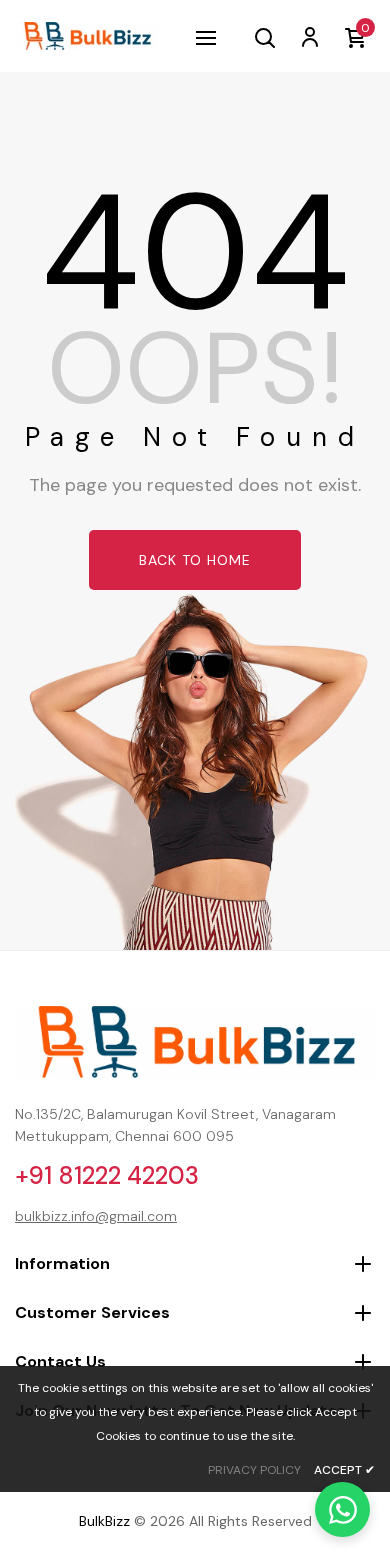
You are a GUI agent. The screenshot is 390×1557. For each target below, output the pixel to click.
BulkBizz (104, 1521)
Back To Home (195, 560)
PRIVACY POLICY (254, 1470)
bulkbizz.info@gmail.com (96, 1216)
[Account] (309, 36)
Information (62, 1263)
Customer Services (92, 1312)
